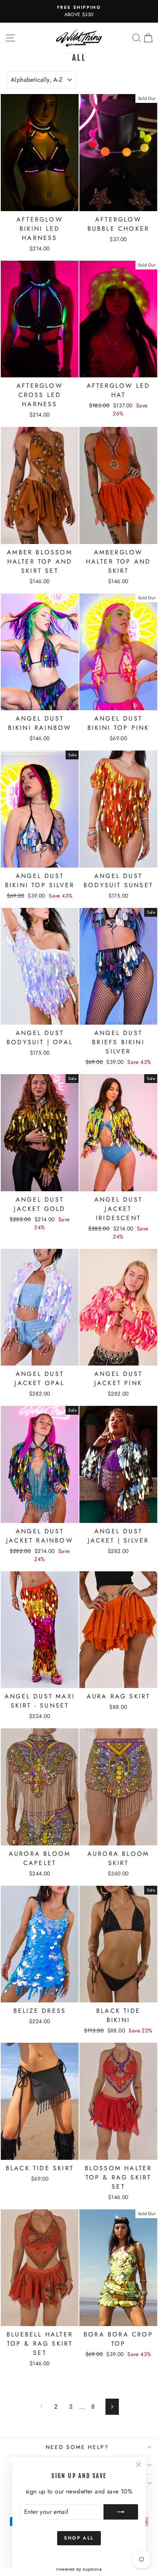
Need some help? (77, 2447)
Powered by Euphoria (79, 2569)
